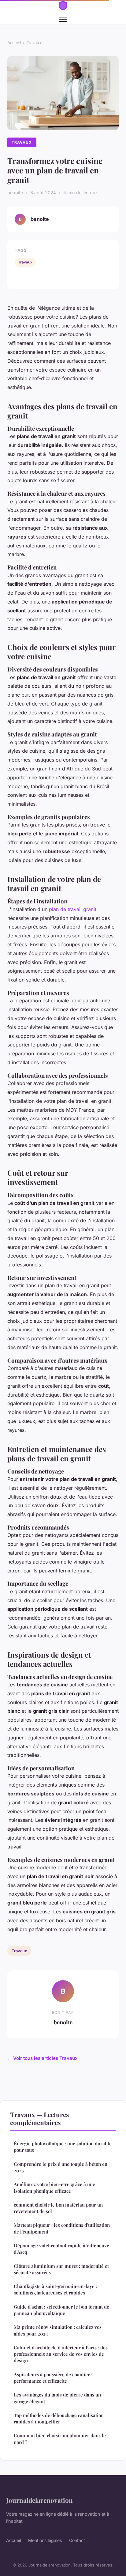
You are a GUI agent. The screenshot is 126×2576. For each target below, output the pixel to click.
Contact (77, 2540)
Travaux (34, 43)
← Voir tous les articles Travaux (43, 2058)
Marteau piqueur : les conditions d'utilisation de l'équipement (62, 2228)
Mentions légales (45, 2540)
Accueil (14, 43)
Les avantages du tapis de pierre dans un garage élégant (57, 2398)
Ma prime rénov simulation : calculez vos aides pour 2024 (58, 2330)
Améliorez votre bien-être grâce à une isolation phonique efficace (54, 2187)
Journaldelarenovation (39, 2500)
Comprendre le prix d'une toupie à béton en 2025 (61, 2167)
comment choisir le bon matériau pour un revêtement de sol (58, 2208)
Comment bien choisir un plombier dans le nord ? (60, 2439)
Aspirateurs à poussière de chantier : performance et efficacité (53, 2378)
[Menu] (63, 19)
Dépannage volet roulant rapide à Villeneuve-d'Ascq (63, 2249)
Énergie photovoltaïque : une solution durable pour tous (63, 2147)
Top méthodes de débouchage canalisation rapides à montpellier (59, 2418)
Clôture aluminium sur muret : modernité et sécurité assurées (61, 2269)
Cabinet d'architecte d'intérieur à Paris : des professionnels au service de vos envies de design (61, 2354)
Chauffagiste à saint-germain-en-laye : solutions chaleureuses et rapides (55, 2289)
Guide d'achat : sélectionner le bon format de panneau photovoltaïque (61, 2310)
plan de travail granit (73, 909)
